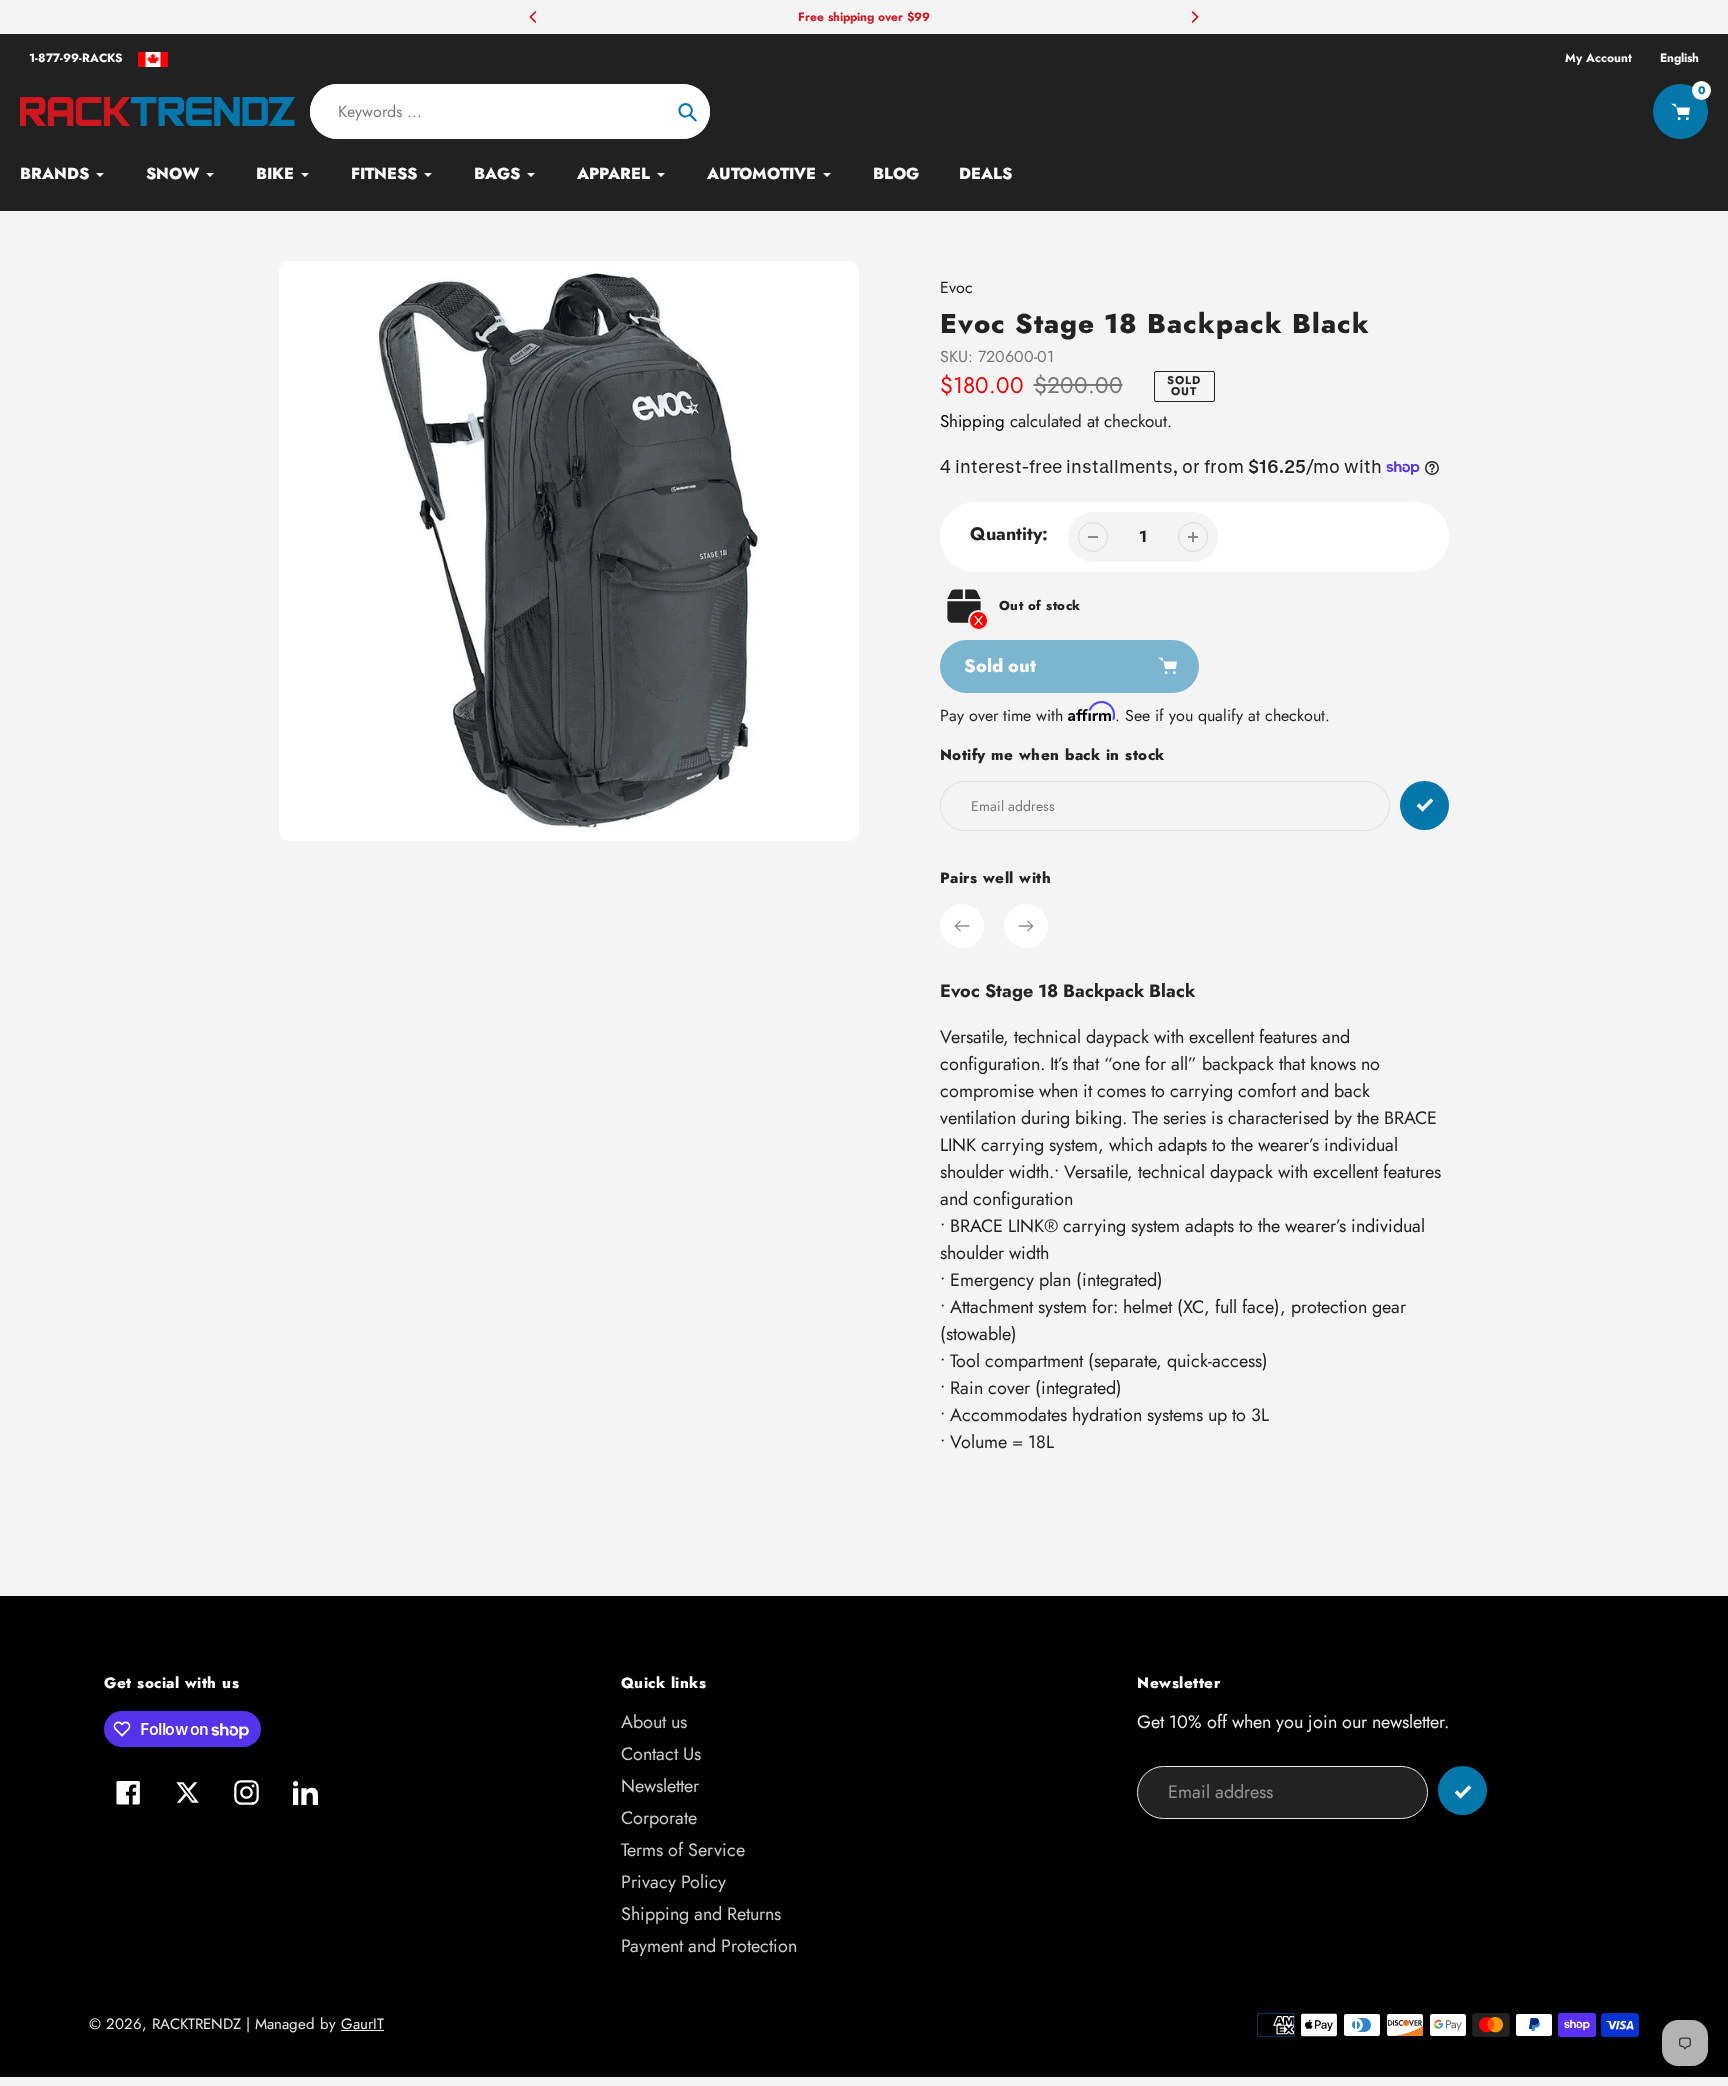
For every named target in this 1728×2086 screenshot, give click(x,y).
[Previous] (534, 17)
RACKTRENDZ (196, 2024)
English (1679, 58)
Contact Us (661, 1754)
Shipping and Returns (701, 1914)
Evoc (956, 287)
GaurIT (362, 2024)
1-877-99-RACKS (76, 58)
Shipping (972, 421)
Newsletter (660, 1786)
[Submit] (1462, 1790)
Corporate (659, 1818)
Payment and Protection (709, 1946)
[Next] (1194, 17)
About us (654, 1722)
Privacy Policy (673, 1882)
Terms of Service (683, 1850)
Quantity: (1009, 534)
